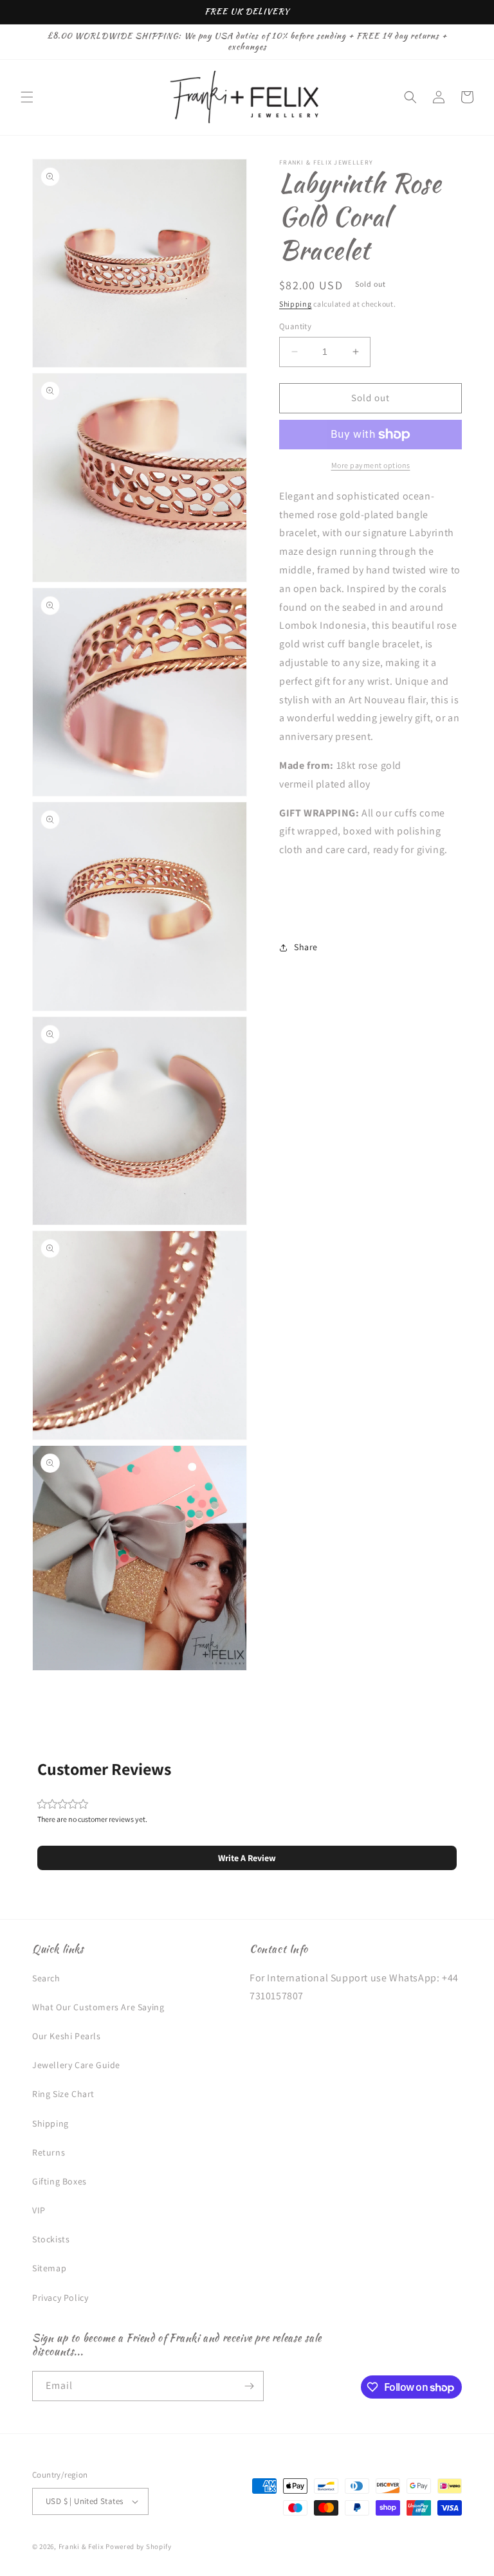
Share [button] (306, 947)
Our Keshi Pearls (67, 2036)
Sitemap (49, 2268)
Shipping (296, 304)
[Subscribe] (249, 2386)
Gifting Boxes (59, 2181)
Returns (49, 2152)
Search (46, 1978)
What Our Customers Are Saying (98, 2007)
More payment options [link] (371, 465)
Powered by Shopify (139, 2546)
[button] (27, 97)
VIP (39, 2210)
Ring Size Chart (63, 2094)
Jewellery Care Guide (76, 2065)
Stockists (51, 2239)
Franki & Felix (82, 2546)
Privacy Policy (60, 2298)
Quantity (295, 326)
